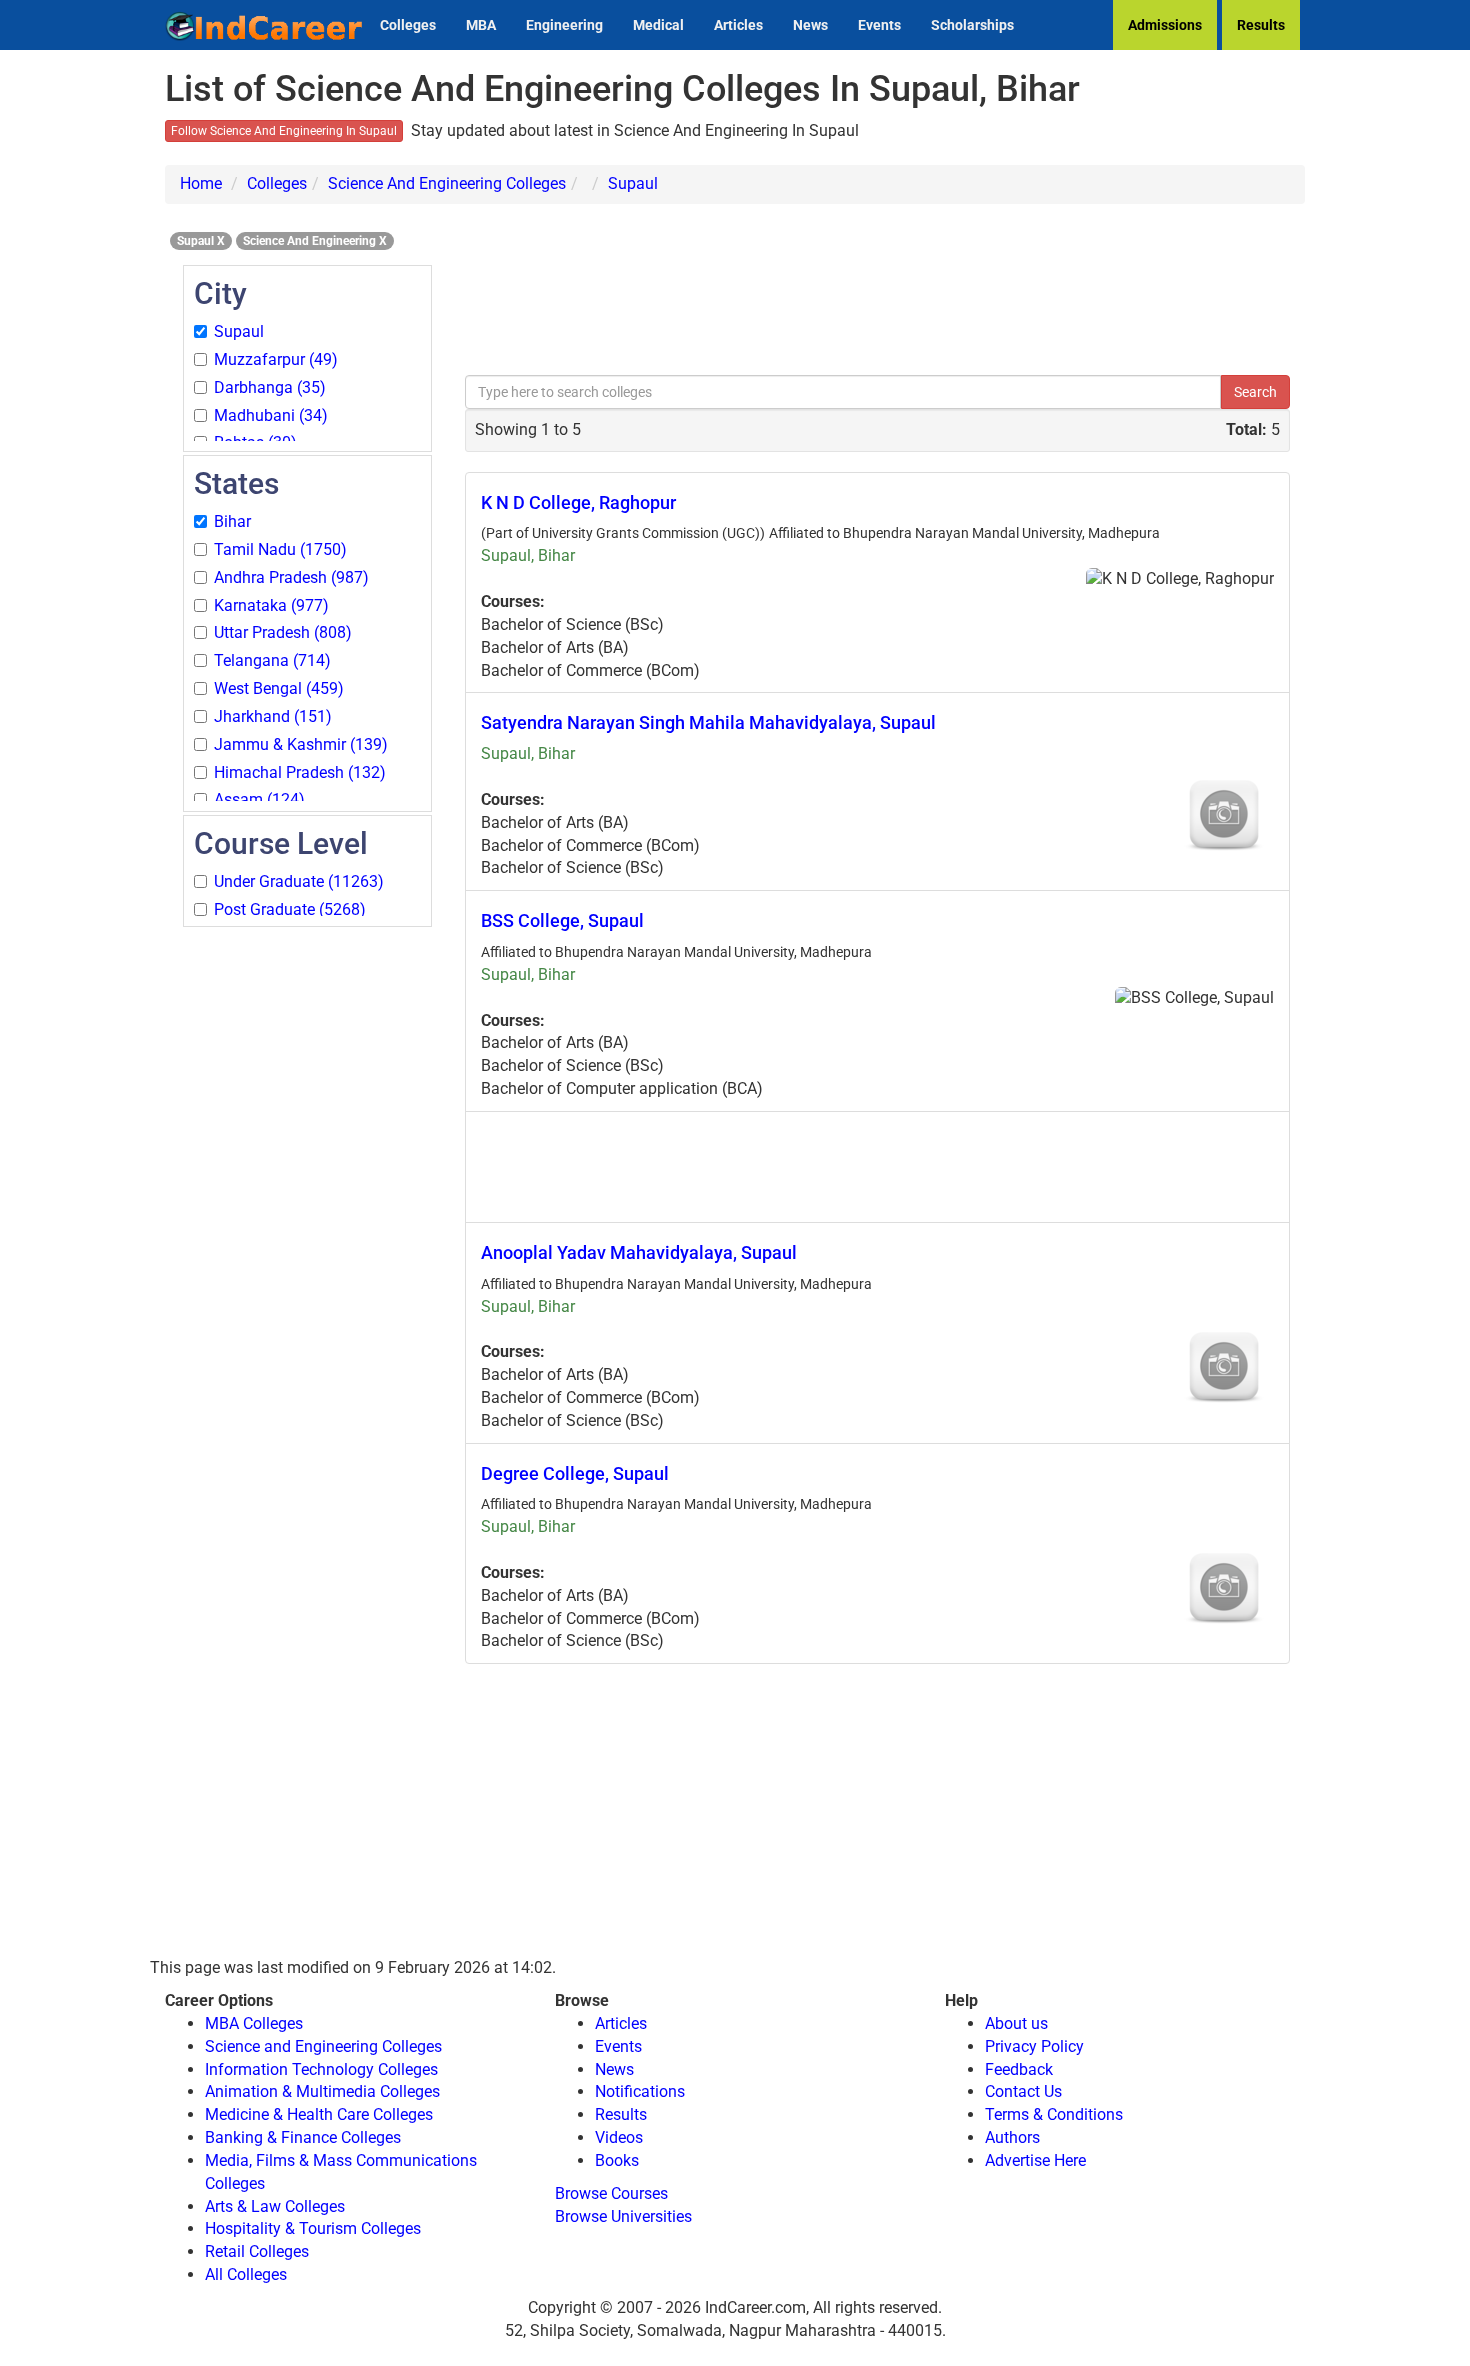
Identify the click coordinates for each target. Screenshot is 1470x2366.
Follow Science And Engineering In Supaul (284, 131)
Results (1261, 25)
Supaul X (201, 241)
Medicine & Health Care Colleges (319, 2114)
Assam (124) (259, 799)
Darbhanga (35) (270, 387)
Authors (1012, 2137)
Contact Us (1023, 2091)
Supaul (633, 183)
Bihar (232, 521)
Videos (619, 2137)
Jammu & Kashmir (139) (301, 744)
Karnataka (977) (271, 605)
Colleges (408, 25)
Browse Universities (623, 2216)
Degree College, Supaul (575, 1473)
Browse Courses (611, 2193)
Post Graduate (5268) (290, 909)
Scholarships (972, 25)
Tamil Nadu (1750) (280, 549)
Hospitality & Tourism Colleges (313, 2228)
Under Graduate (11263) (299, 881)
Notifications (640, 2091)
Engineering (564, 25)
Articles (738, 25)
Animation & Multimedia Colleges (322, 2091)
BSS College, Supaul (562, 920)
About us (1016, 2023)
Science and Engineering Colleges (323, 2046)
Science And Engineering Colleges (447, 183)
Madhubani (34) (271, 415)
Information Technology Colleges (321, 2069)
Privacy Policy (1034, 2046)
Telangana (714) (272, 660)
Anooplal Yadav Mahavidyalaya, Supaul (639, 1252)
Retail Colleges (257, 2251)
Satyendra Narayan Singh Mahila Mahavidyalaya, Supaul (708, 722)
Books (617, 2160)
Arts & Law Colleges (275, 2206)
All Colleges (246, 2274)
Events (879, 25)
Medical (658, 25)
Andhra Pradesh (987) (291, 577)
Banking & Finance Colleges (303, 2137)
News (810, 25)
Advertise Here (1035, 2160)
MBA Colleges (254, 2023)
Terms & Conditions (1054, 2114)
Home (201, 183)
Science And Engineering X (315, 241)
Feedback (1019, 2069)
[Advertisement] (307, 1230)
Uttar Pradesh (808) (283, 632)
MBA (481, 25)
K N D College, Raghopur (578, 502)
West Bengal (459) (279, 688)
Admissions (1165, 25)
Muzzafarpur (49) (276, 359)
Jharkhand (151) (273, 716)
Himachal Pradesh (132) (300, 772)
